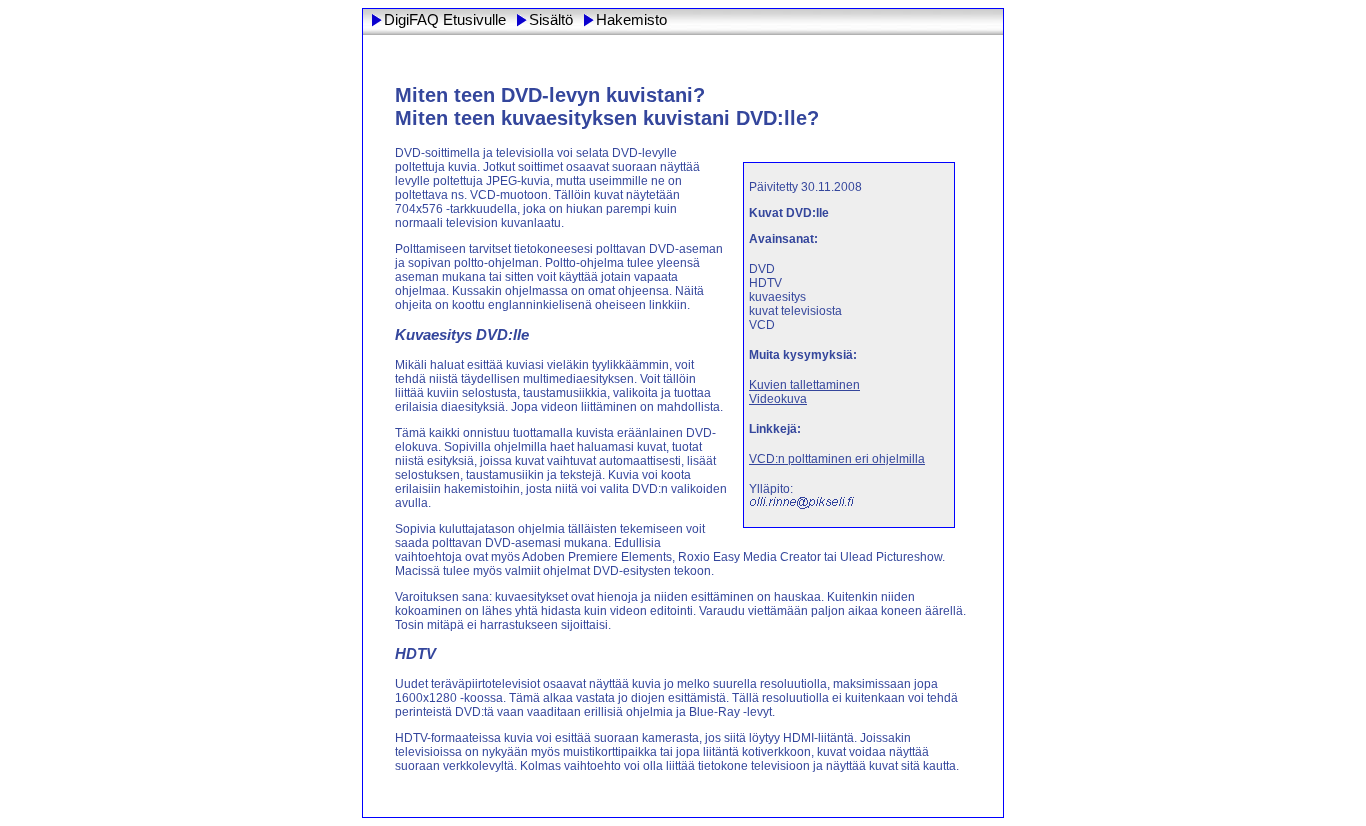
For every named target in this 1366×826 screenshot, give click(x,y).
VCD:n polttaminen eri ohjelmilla (837, 459)
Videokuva (778, 399)
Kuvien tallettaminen (804, 385)
